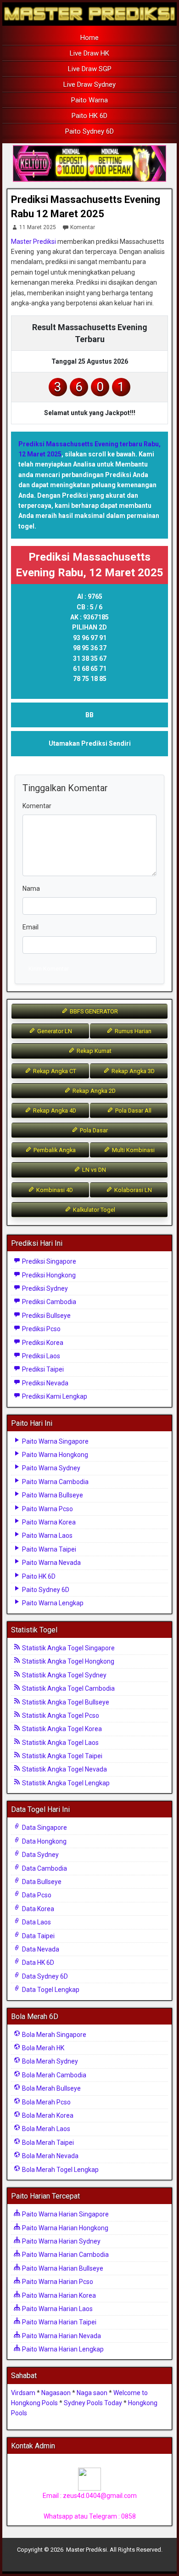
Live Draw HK (89, 53)
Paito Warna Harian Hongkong (64, 2228)
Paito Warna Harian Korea (58, 2295)
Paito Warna (89, 100)
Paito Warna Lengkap (52, 1603)
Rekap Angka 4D (54, 1111)
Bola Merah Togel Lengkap (60, 2170)
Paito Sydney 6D (89, 131)
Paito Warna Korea (48, 1522)
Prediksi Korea (42, 1343)
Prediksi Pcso (41, 1329)
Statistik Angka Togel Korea (61, 1729)
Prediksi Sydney (44, 1288)
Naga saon (92, 2393)
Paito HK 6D (89, 116)
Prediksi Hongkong (48, 1275)
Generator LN (54, 1031)
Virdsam (23, 2393)
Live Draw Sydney (89, 84)
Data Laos (36, 1922)
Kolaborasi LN (132, 1190)
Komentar (83, 227)
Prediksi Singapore (48, 1261)
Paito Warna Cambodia (55, 1482)
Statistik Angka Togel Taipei (62, 1756)
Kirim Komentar (49, 969)
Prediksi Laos (40, 1356)
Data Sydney (40, 1855)
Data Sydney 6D (44, 1976)
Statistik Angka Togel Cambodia (68, 1688)
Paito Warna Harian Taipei (59, 2322)
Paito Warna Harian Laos (57, 2309)
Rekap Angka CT (54, 1071)
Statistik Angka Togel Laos (60, 1743)
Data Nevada (40, 1949)
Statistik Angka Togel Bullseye (65, 1702)
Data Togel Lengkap (50, 1990)
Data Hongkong (44, 1841)
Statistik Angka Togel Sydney (64, 1675)
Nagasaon (56, 2393)
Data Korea (37, 1909)
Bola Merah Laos (45, 2129)
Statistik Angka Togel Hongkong (67, 1661)
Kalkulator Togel (93, 1210)
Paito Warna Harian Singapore (65, 2214)
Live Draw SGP (90, 69)
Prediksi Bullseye (46, 1316)
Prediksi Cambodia (48, 1302)
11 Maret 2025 (38, 227)
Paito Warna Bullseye (52, 1495)
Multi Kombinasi (133, 1150)
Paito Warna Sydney (50, 1468)
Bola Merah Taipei (47, 2143)
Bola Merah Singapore (53, 2035)
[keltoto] (89, 164)
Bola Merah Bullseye (51, 2088)
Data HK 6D (37, 1963)
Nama (31, 889)
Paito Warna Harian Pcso (57, 2282)
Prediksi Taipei (42, 1369)
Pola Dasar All (133, 1111)
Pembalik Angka (54, 1150)
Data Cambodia (44, 1868)
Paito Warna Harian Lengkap (62, 2349)
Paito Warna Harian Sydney (61, 2241)
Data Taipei (38, 1936)
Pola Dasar (93, 1130)
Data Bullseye (41, 1882)
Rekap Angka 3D (132, 1071)
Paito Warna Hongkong (54, 1455)
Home (89, 38)
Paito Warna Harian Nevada (61, 2336)
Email (31, 927)
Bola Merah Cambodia (53, 2075)
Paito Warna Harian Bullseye (62, 2268)
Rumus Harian (132, 1031)
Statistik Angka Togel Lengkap (65, 1783)
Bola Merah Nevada (50, 2156)
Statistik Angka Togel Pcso (60, 1715)
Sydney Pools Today (93, 2403)
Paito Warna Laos (47, 1535)
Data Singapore (44, 1828)
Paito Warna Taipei (48, 1549)
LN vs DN (93, 1170)
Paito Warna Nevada (51, 1563)
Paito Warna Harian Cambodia (65, 2255)
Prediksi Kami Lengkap (54, 1396)
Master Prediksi (34, 242)
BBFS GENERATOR (93, 1011)
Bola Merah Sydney (49, 2061)
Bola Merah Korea (47, 2115)
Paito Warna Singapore (55, 1441)
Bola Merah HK (42, 2048)
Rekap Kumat (93, 1051)
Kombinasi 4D (54, 1190)
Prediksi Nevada (45, 1383)
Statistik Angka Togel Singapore (68, 1648)
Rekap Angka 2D (93, 1091)
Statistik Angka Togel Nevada (64, 1769)
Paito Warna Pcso (47, 1509)
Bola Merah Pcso (46, 2102)
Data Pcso (36, 1895)
